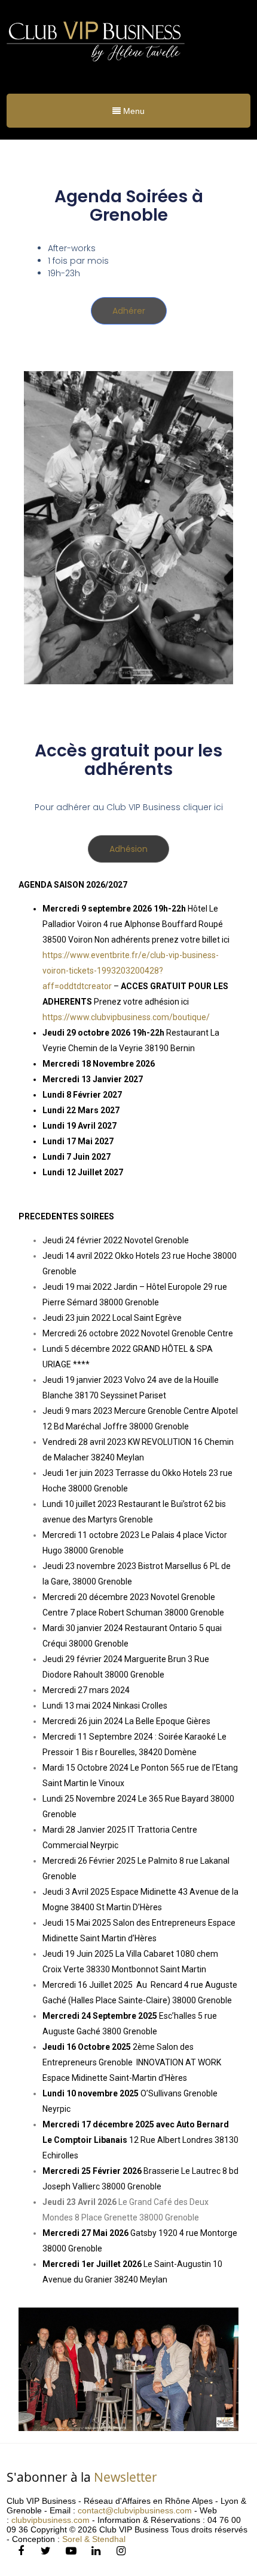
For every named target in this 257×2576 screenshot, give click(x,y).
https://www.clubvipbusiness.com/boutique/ (126, 1017)
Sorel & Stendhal (94, 2539)
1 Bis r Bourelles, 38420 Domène (136, 1752)
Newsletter (126, 2477)
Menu (133, 111)
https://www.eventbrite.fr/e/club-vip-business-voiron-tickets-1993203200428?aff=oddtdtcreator (131, 971)
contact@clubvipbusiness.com (135, 2510)
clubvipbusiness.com (51, 2520)
